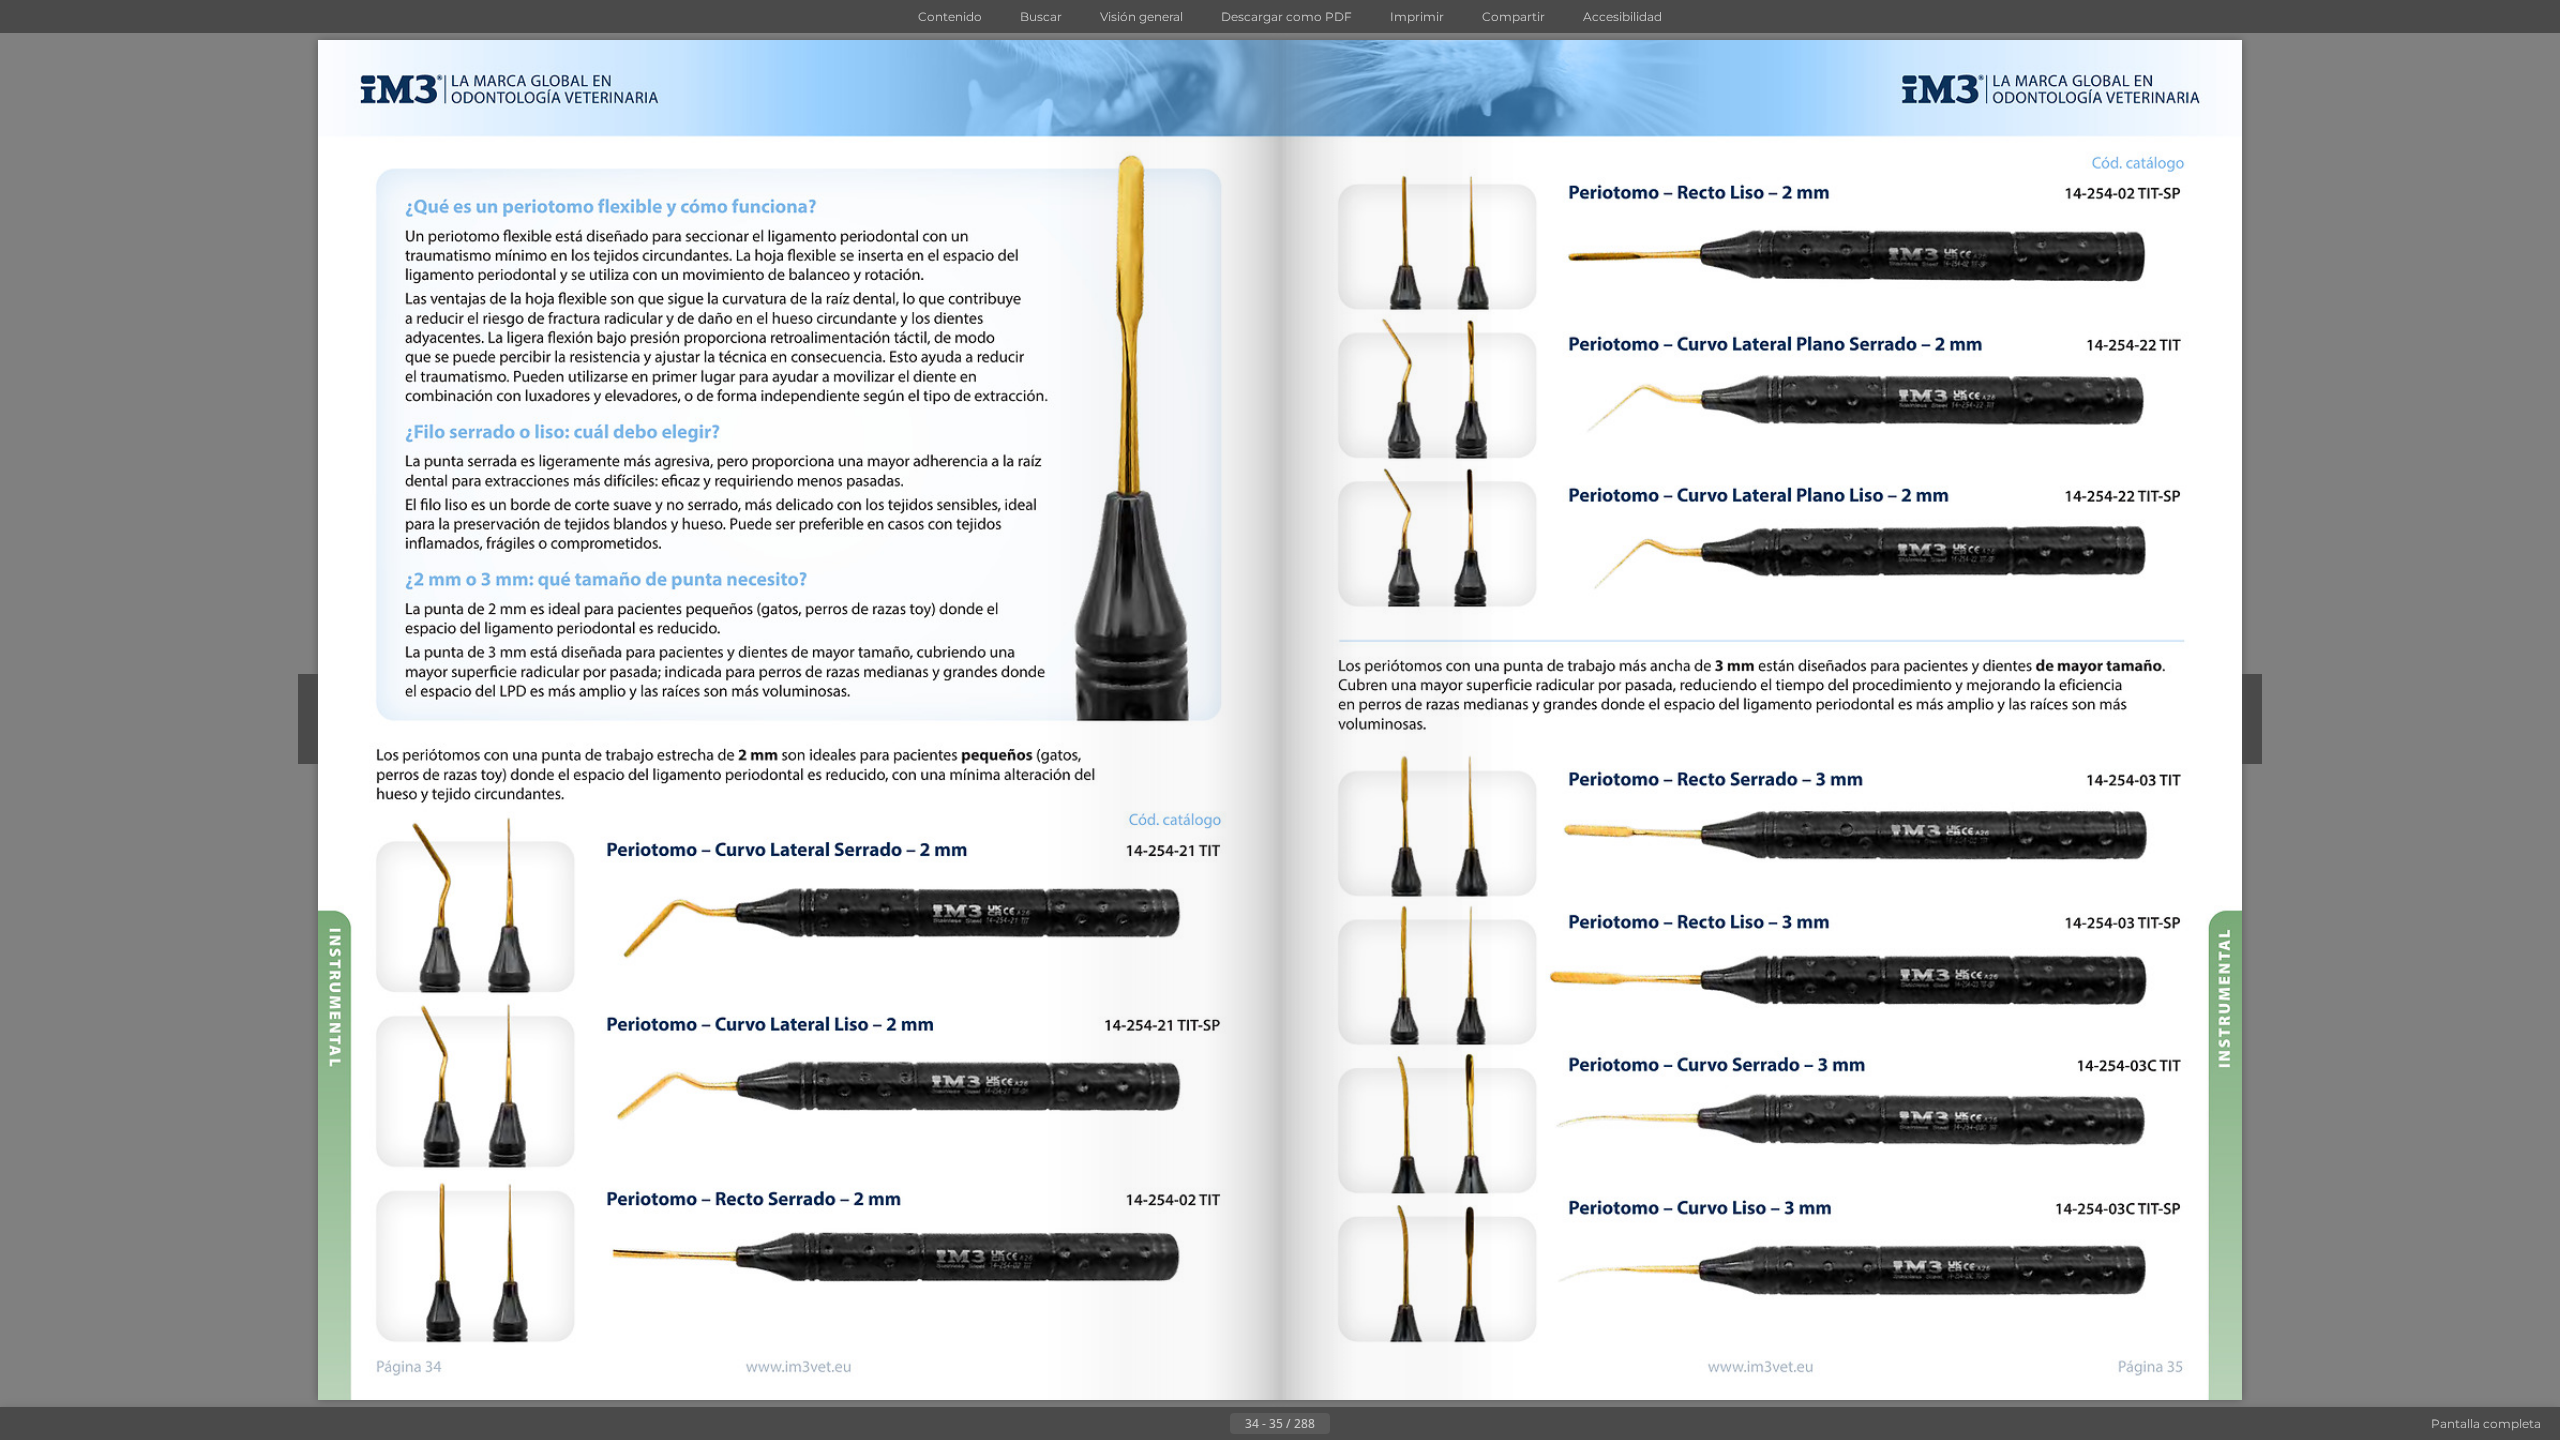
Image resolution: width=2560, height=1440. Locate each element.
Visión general (1141, 16)
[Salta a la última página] (1378, 1424)
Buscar (1041, 16)
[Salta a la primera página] (1182, 1424)
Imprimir (1417, 16)
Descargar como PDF (1286, 16)
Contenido (950, 16)
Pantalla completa (2486, 1423)
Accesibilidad (1622, 16)
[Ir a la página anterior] (1214, 1424)
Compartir (1513, 16)
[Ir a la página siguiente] (1346, 1424)
